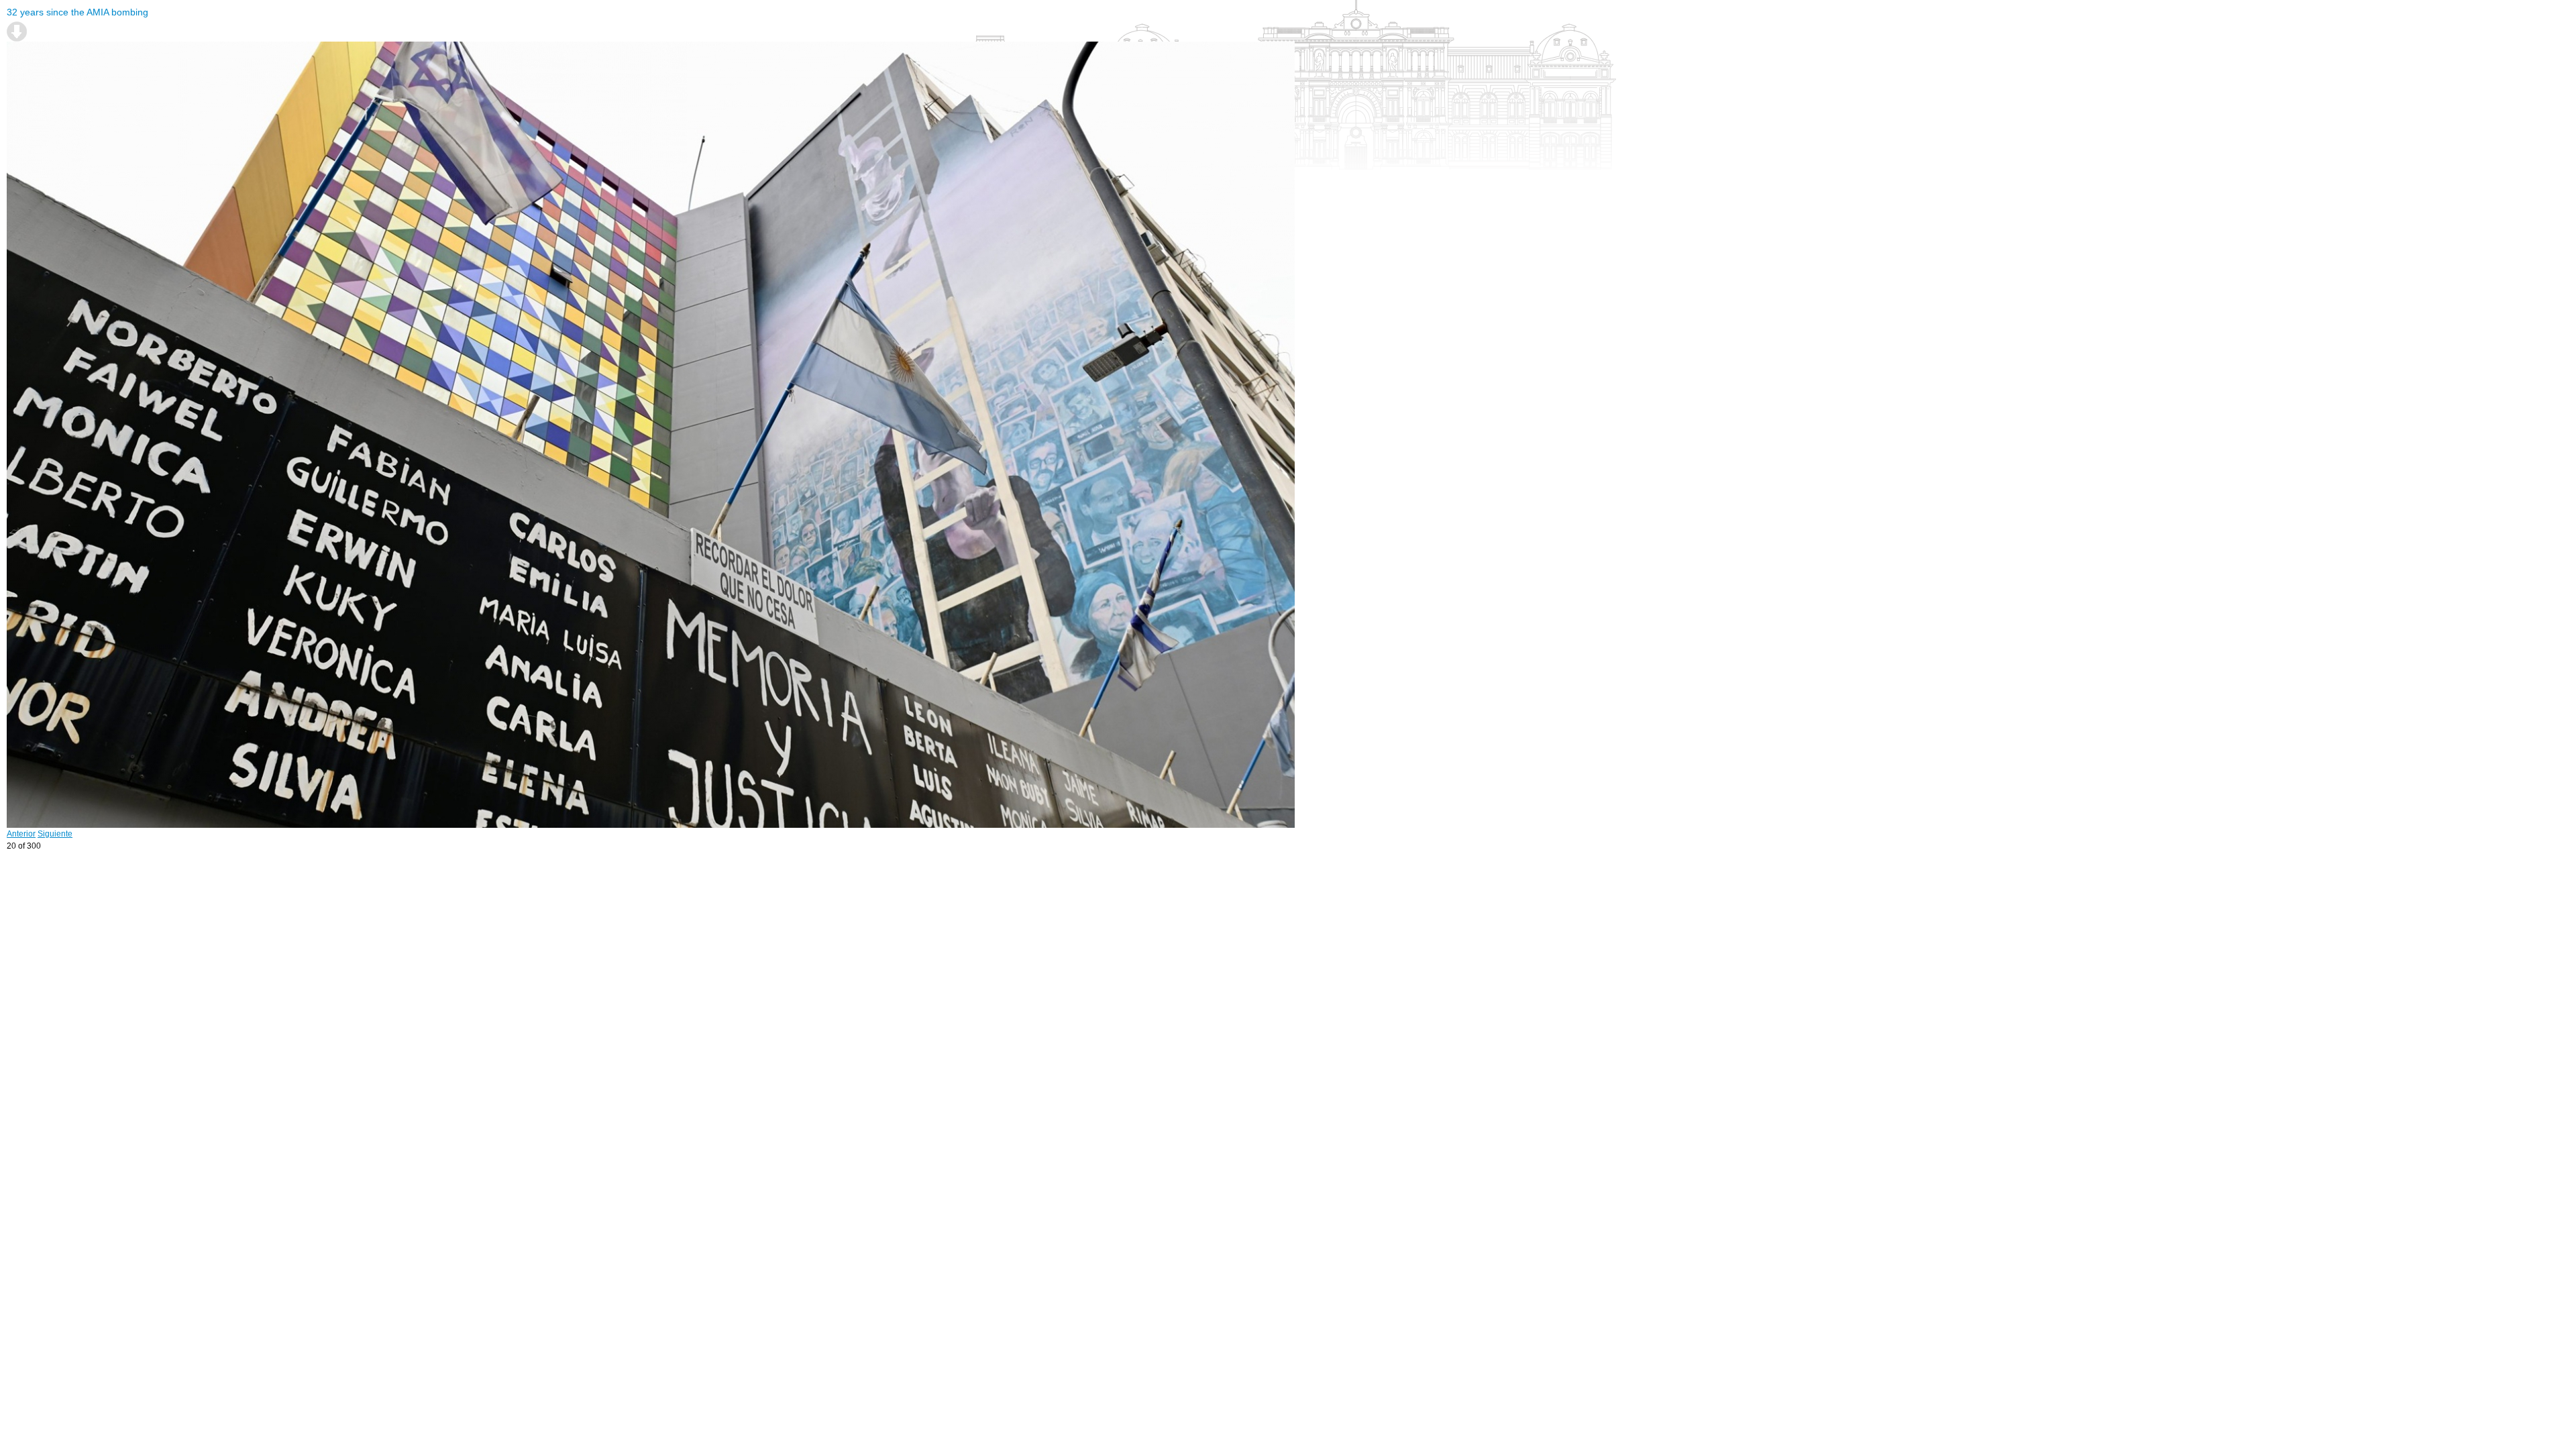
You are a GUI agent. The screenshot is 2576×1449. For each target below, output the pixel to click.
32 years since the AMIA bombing (77, 12)
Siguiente (55, 834)
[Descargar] (17, 32)
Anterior (21, 834)
